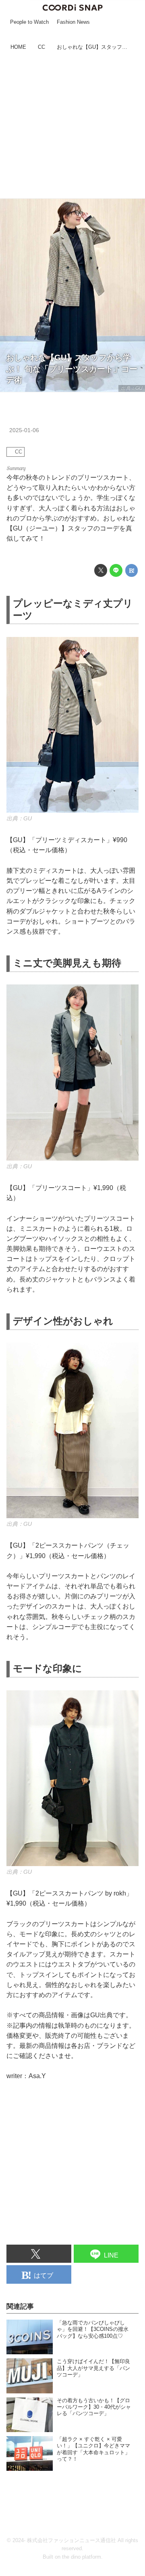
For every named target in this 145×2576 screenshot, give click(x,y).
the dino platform (82, 2557)
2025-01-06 (24, 430)
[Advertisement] (72, 126)
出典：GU (132, 388)
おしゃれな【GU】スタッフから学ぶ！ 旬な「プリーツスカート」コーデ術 (72, 369)
